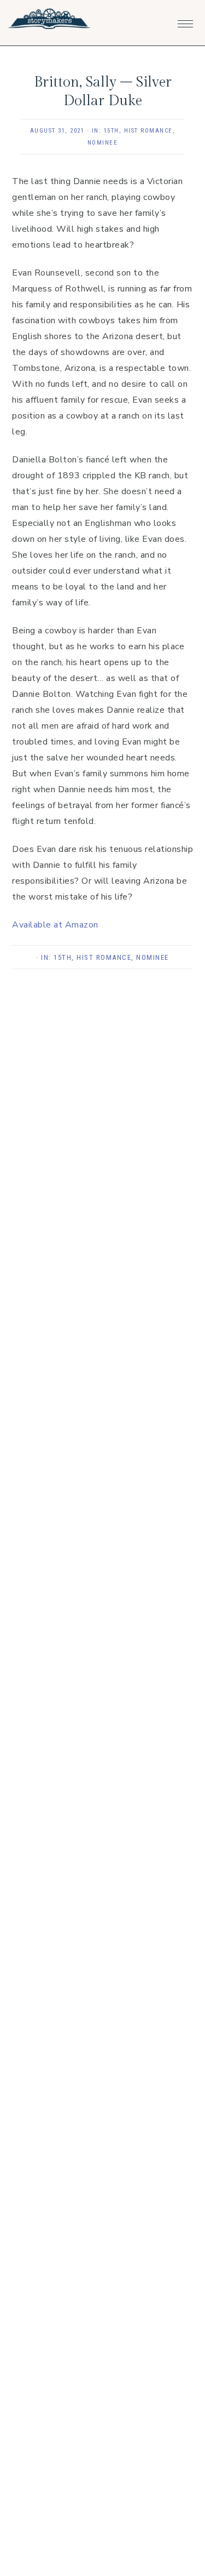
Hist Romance (148, 131)
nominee (103, 143)
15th (112, 131)
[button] (185, 21)
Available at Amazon (55, 925)
